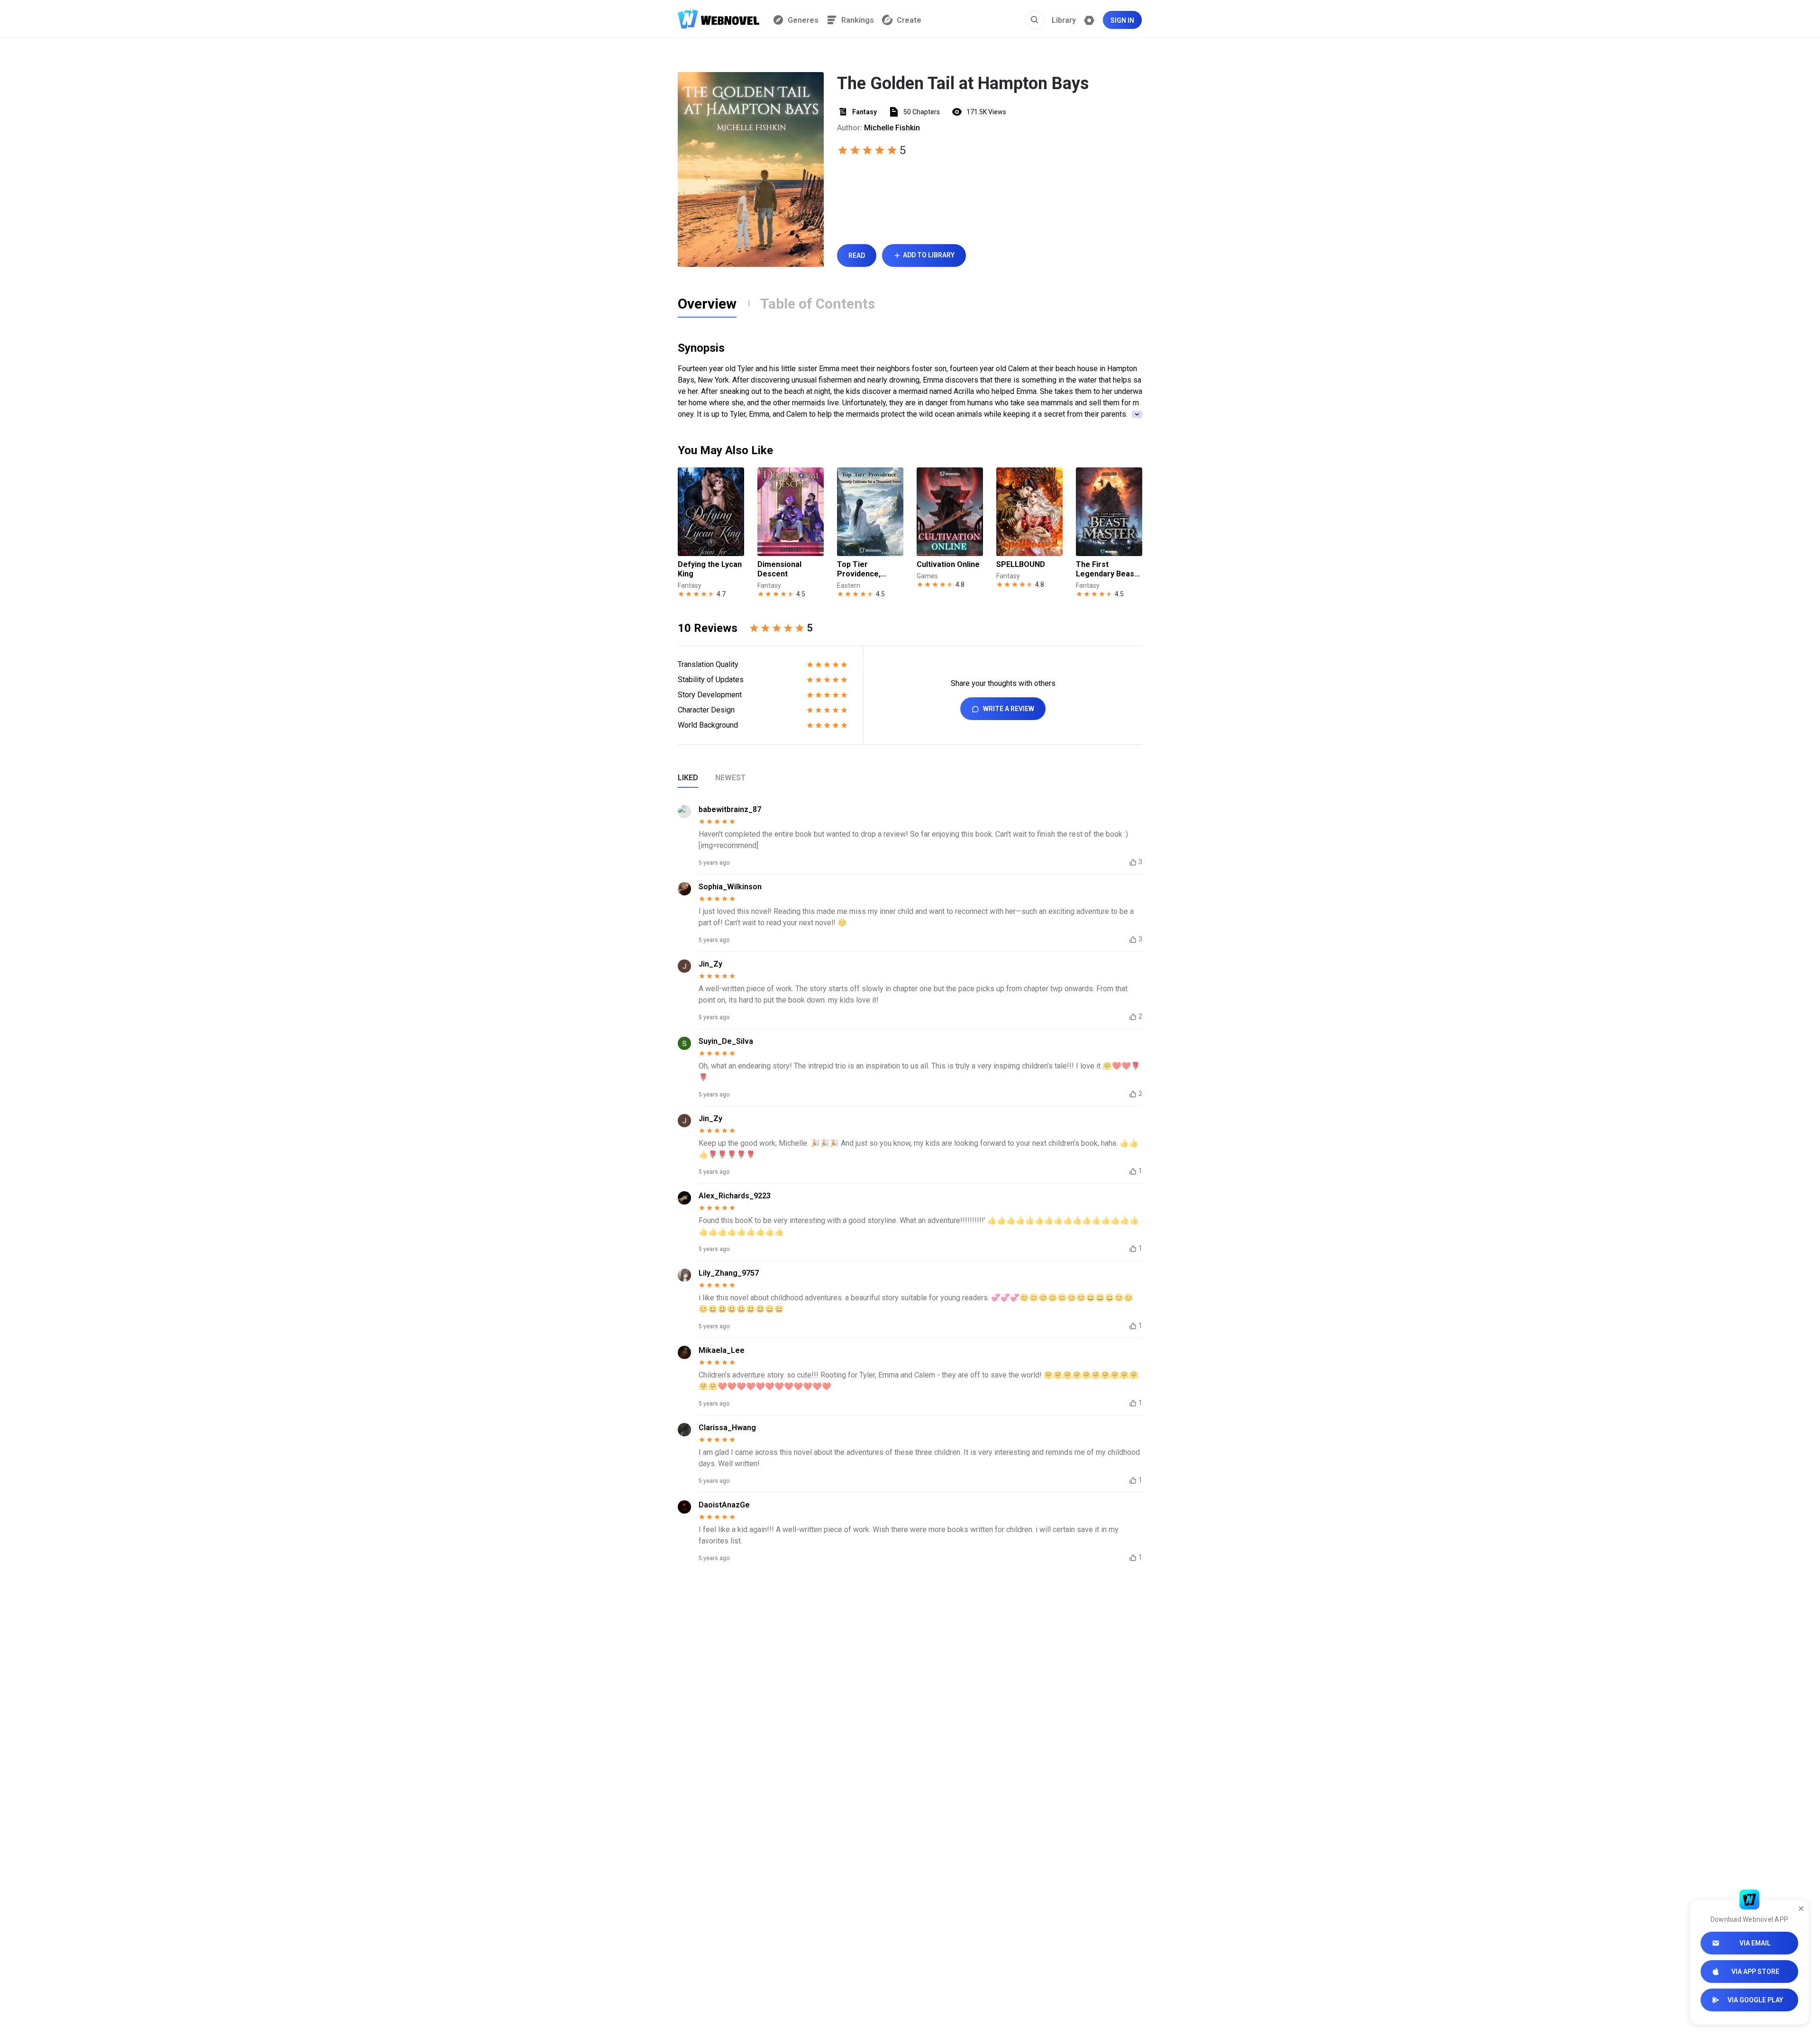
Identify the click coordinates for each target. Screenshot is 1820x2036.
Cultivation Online (948, 564)
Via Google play (1755, 2000)
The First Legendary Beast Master (1106, 569)
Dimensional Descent (779, 569)
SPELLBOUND (1021, 564)
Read (857, 256)
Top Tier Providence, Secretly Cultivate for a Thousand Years (869, 569)
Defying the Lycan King (710, 569)
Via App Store (1755, 1972)
